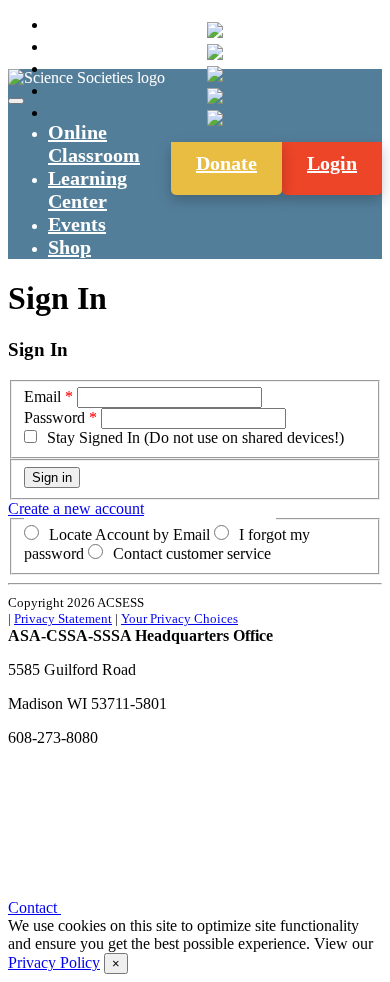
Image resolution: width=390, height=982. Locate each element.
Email (42, 396)
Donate (226, 163)
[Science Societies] (215, 30)
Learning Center (87, 189)
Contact (34, 907)
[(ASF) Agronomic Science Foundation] (215, 118)
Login (332, 163)
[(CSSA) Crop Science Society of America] (215, 74)
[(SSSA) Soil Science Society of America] (215, 96)
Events (77, 224)
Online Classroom (94, 143)
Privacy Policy (54, 962)
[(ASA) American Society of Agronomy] (215, 52)
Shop (69, 247)
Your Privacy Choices (179, 618)
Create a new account (76, 508)
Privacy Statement (63, 618)
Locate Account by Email (129, 534)
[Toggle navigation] (16, 101)
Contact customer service (192, 553)
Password (54, 417)
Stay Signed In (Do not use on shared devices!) (195, 437)
